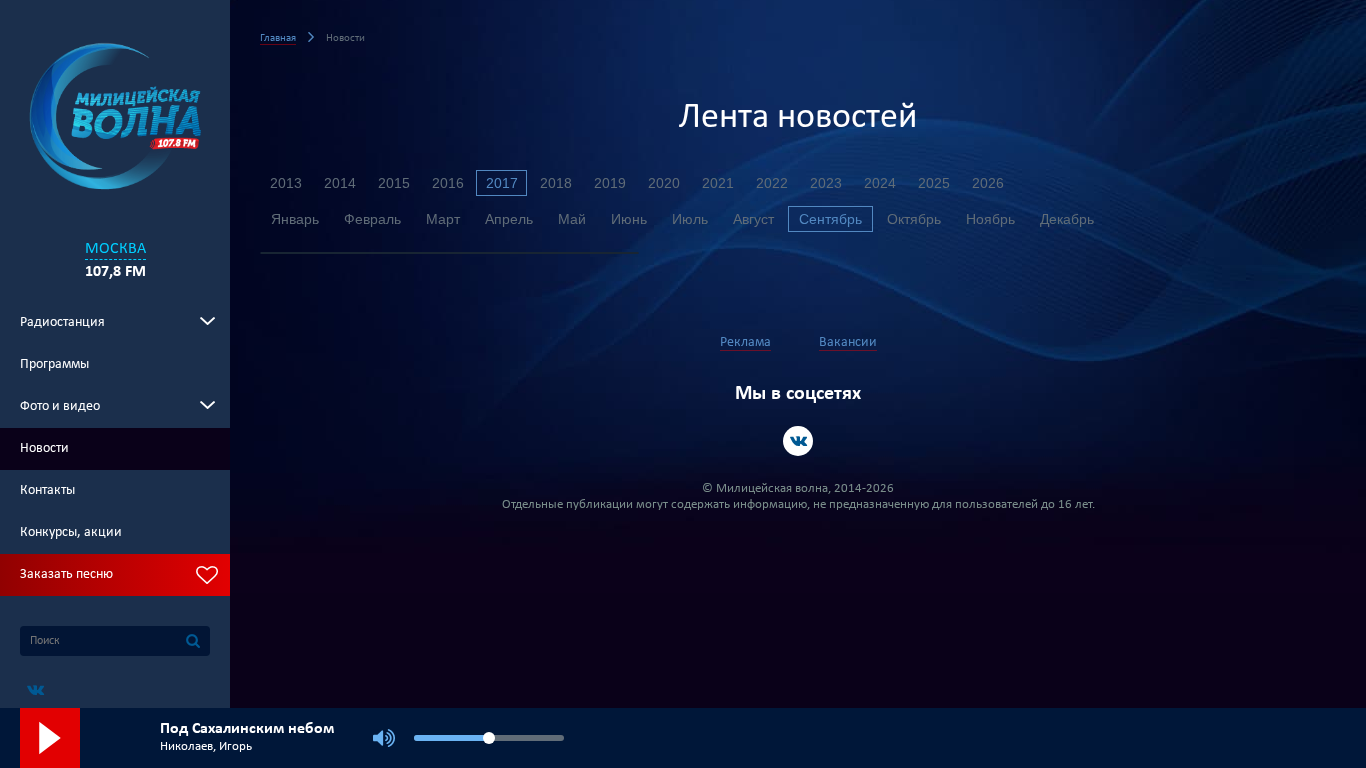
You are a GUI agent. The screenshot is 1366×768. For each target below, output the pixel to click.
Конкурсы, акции (71, 532)
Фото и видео (60, 406)
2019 (610, 183)
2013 (286, 183)
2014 (340, 183)
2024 (880, 183)
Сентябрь (830, 219)
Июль (690, 219)
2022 (772, 183)
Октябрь (914, 219)
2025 (934, 183)
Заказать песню (66, 574)
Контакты (47, 490)
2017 (502, 183)
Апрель (509, 219)
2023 (826, 183)
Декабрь (1067, 219)
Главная (278, 38)
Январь (295, 219)
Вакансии (848, 342)
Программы (54, 364)
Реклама (745, 342)
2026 (988, 183)
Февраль (372, 219)
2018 (556, 183)
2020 (664, 183)
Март (443, 219)
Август (753, 219)
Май (572, 219)
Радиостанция (62, 322)
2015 (394, 183)
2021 (718, 183)
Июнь (629, 219)
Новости (44, 448)
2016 (448, 183)
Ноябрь (990, 219)
